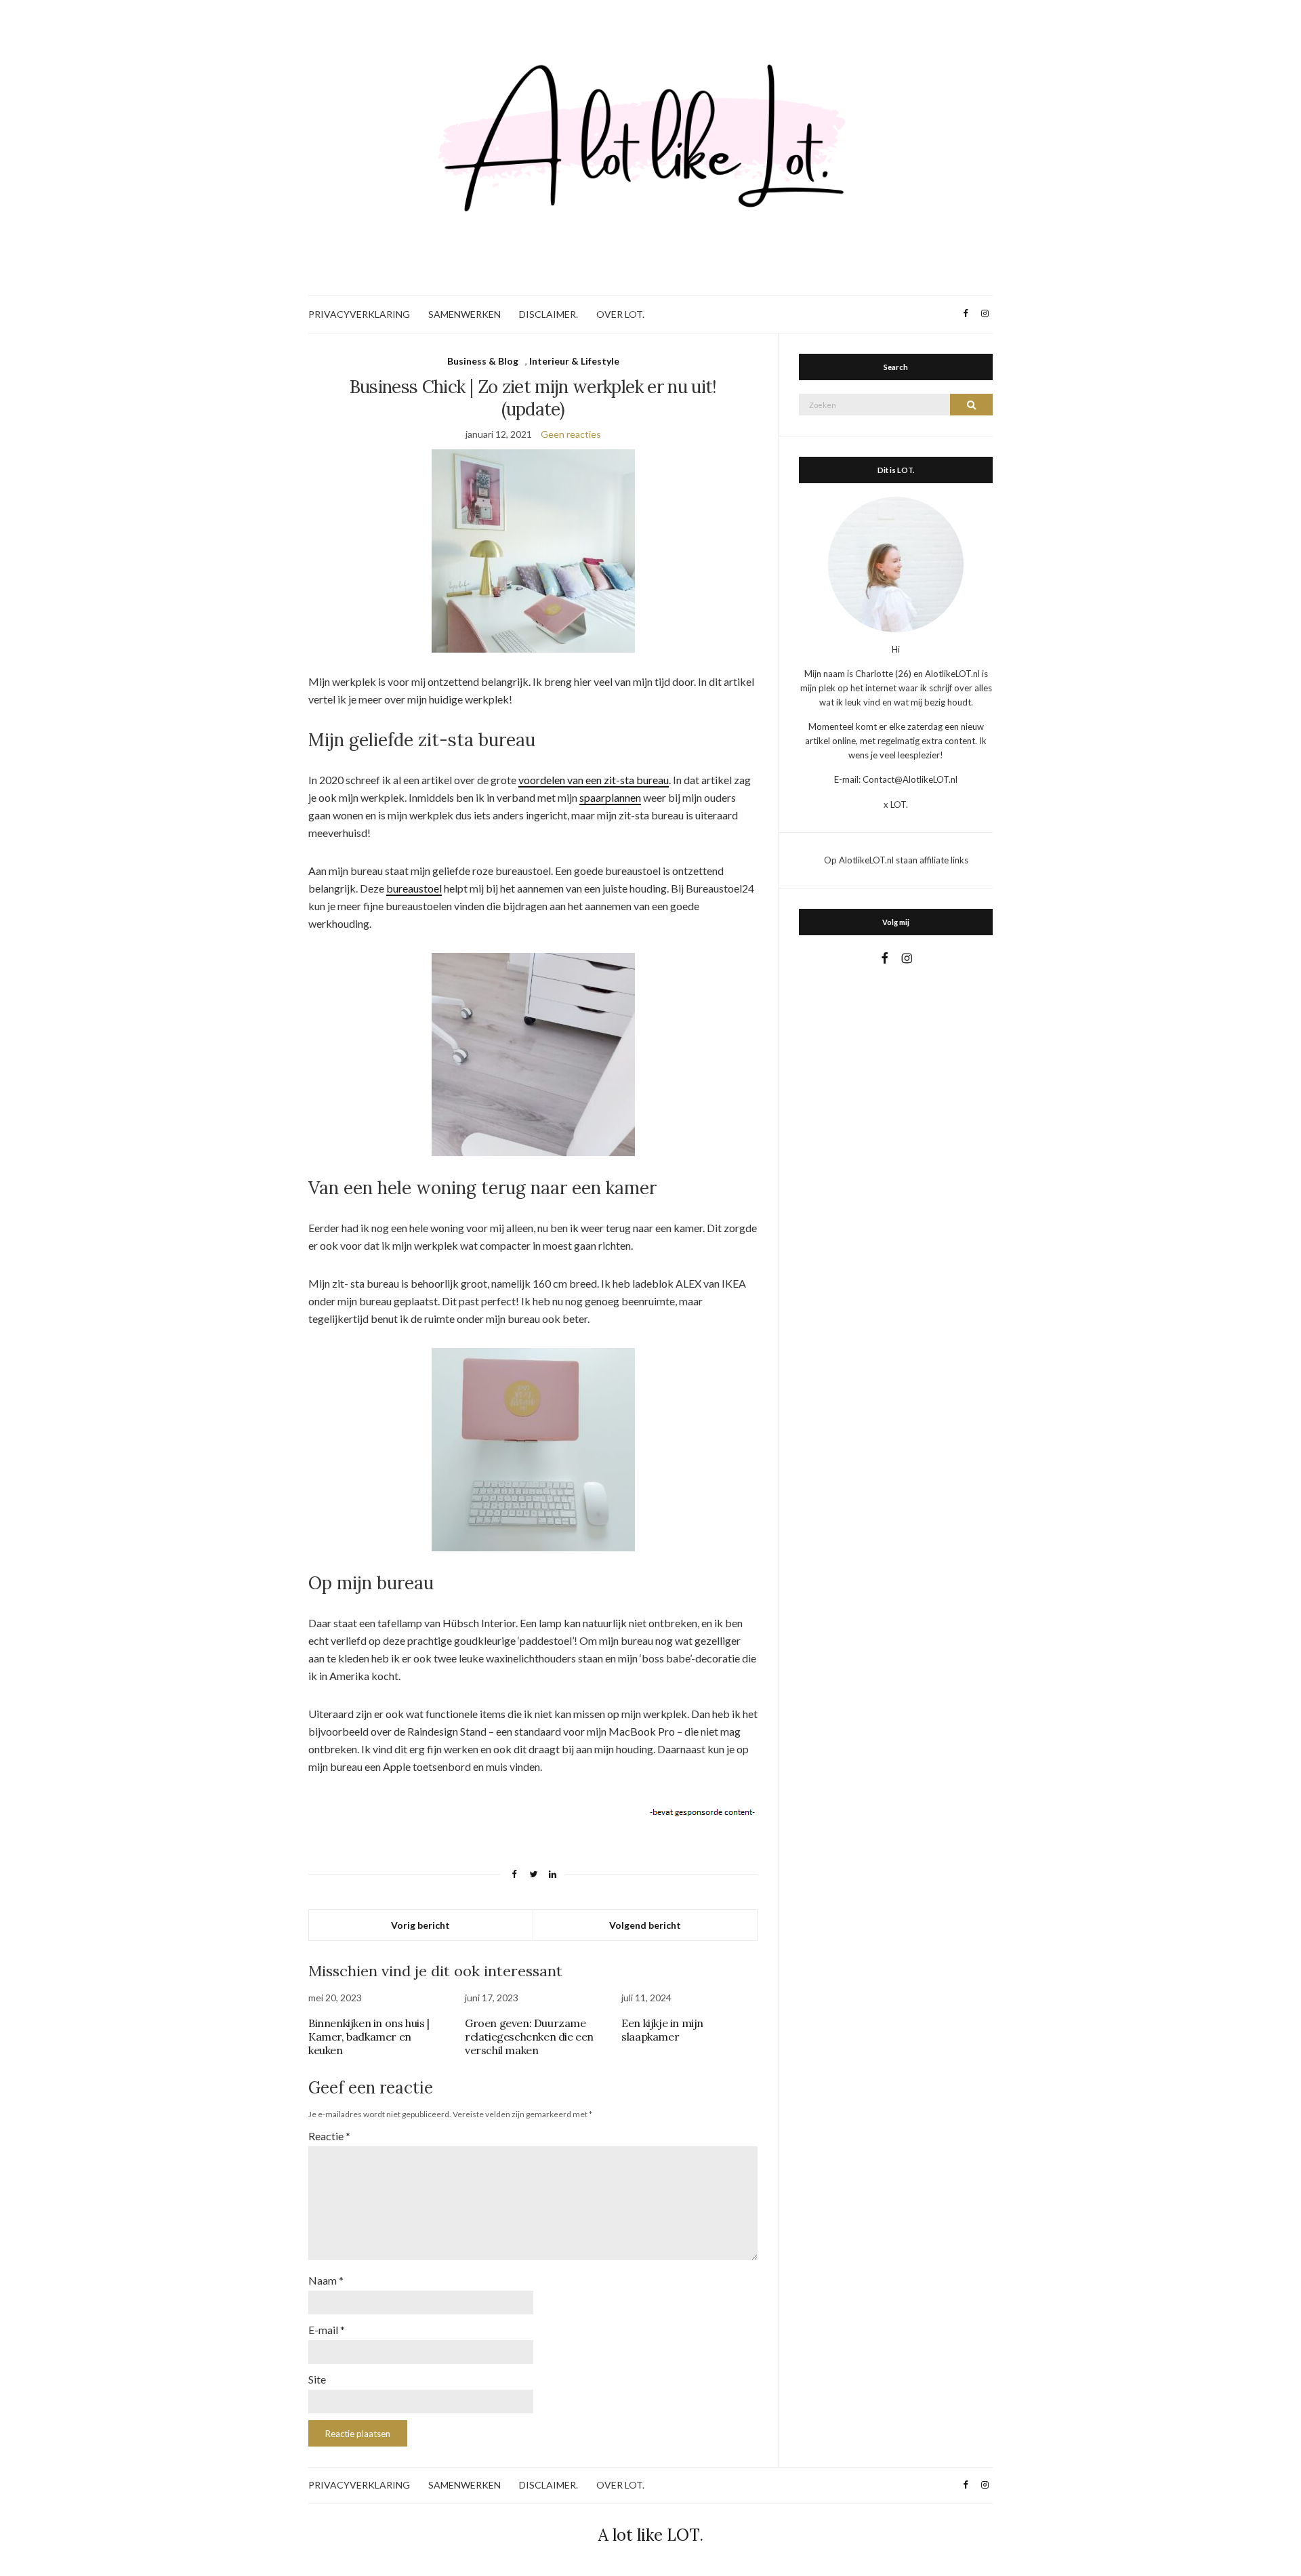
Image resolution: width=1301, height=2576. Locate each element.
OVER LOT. (620, 314)
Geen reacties (571, 434)
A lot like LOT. (651, 2535)
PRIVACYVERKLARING (359, 314)
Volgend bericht (645, 1925)
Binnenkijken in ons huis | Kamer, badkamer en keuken (369, 2037)
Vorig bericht (420, 1925)
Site (317, 2379)
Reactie (329, 2136)
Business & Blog (483, 361)
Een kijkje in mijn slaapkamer (662, 2030)
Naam (326, 2280)
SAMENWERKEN (464, 314)
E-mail (327, 2330)
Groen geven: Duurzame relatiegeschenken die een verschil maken (529, 2037)
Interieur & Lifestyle (574, 361)
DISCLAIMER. (549, 314)
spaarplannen (610, 797)
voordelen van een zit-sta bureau (594, 780)
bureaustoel (414, 888)
